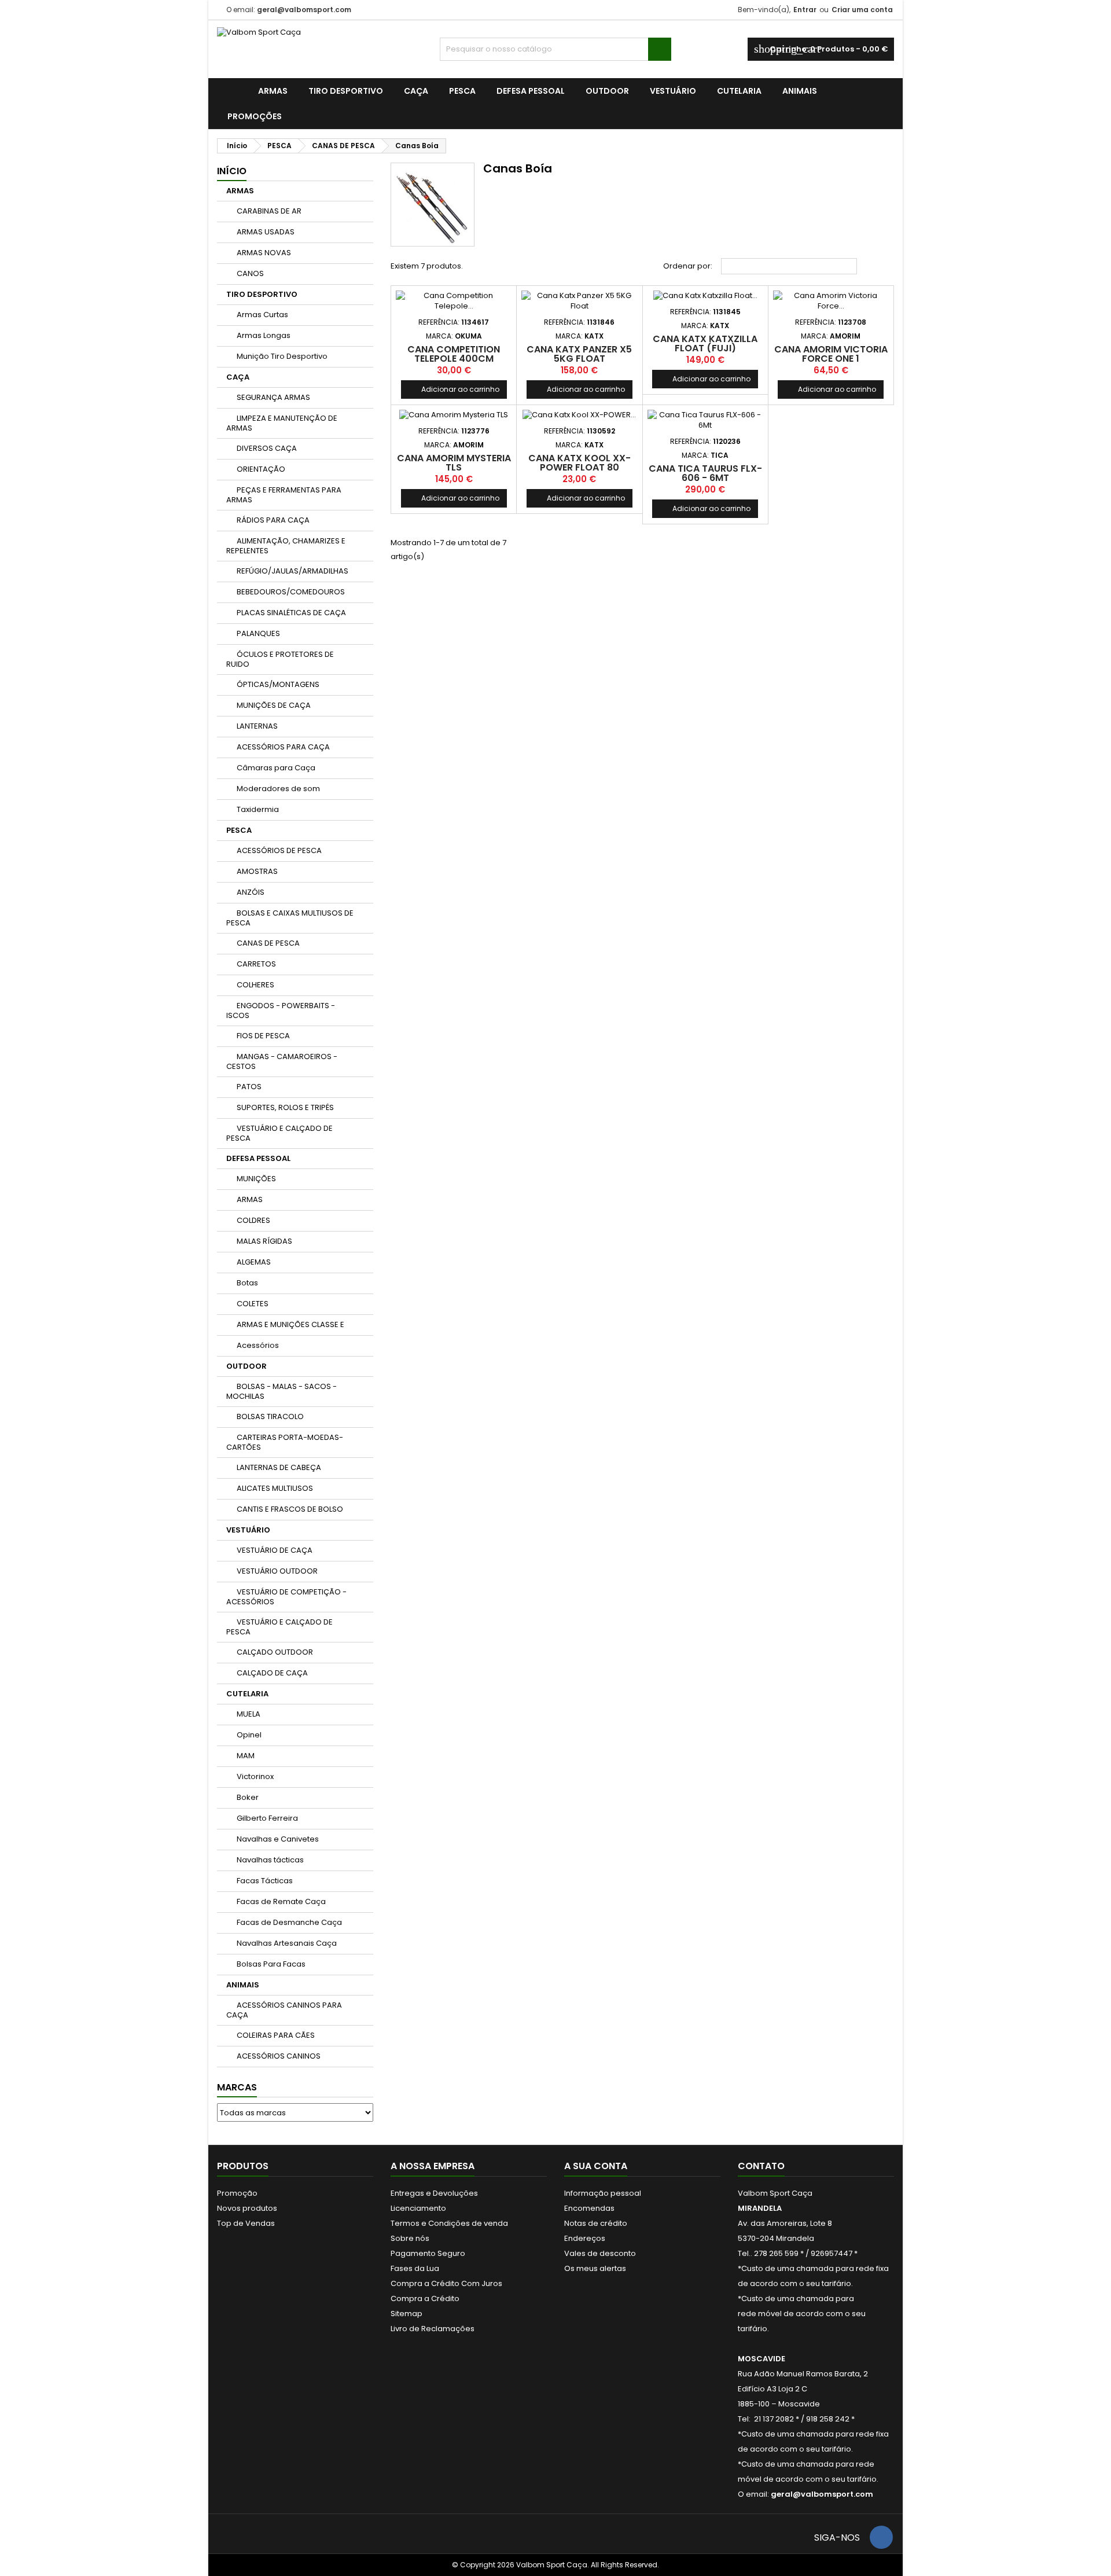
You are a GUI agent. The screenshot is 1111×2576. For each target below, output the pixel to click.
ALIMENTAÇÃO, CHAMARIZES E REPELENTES (286, 546)
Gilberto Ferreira (267, 1818)
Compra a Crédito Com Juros (446, 2283)
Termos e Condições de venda (449, 2223)
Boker (248, 1797)
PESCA (462, 91)
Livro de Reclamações (433, 2329)
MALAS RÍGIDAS (264, 1241)
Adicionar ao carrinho (454, 389)
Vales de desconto (600, 2253)
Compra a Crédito (425, 2298)
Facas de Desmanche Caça (289, 1922)
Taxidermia (258, 809)
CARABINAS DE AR (269, 211)
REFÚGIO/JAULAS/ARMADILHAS (293, 571)
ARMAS (273, 91)
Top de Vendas (246, 2223)
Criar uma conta (862, 10)
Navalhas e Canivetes (278, 1839)
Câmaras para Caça (276, 768)
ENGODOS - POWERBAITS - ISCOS (281, 1010)
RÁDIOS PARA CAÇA (273, 520)
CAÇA (416, 91)
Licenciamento (418, 2208)
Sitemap (406, 2314)
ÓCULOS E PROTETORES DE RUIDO (280, 659)
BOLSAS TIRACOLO (270, 1416)
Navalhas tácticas (270, 1860)
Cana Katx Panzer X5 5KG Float (579, 354)
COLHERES (255, 985)
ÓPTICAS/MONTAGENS (278, 684)
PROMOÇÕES (255, 116)
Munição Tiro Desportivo (282, 356)
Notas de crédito (596, 2223)
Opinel (249, 1735)
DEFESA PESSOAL (531, 91)
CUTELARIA (739, 91)
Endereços (585, 2238)
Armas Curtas (262, 315)
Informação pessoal (603, 2193)
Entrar (805, 10)
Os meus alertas (595, 2268)
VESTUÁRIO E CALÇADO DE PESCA (279, 1133)
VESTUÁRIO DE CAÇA (275, 1550)
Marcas (237, 2087)
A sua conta (596, 2166)
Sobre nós (410, 2238)
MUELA (249, 1714)
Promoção (237, 2193)
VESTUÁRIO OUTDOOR (277, 1571)
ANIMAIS (800, 91)
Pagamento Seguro (428, 2253)
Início (232, 171)
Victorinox (255, 1776)
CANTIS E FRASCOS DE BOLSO (290, 1509)
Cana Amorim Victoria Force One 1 (831, 354)
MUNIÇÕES (256, 1179)
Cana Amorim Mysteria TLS (454, 463)
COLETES (253, 1304)
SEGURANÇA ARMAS (273, 397)
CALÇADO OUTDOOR (275, 1652)
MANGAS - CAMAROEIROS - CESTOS (282, 1061)
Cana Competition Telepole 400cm (454, 354)
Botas (247, 1283)
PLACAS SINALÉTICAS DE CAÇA (291, 613)
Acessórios (258, 1345)
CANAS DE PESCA (268, 943)
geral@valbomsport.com (304, 10)
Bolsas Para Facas (271, 1964)
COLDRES (253, 1220)
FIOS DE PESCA (263, 1036)
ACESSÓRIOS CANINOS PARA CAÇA (284, 2010)
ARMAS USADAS (266, 232)
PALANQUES (258, 633)
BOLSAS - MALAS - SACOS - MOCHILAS (282, 1391)
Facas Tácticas (265, 1881)
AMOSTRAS (257, 871)
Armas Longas (264, 335)
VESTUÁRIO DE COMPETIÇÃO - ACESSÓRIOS (286, 1597)
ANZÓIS (251, 892)
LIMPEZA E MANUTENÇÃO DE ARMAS (282, 423)
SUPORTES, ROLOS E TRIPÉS (285, 1107)
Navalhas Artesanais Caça (287, 1943)
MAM (246, 1756)
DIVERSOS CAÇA (267, 448)
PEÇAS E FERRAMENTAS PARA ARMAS (284, 495)
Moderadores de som (278, 789)
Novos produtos (247, 2208)
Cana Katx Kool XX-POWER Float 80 (580, 463)
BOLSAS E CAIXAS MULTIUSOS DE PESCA (290, 918)
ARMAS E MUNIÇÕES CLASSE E (290, 1324)
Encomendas (589, 2208)
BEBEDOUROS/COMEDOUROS (291, 592)
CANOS (250, 273)
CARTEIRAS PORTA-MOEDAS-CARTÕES (285, 1442)
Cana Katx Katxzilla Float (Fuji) (705, 343)
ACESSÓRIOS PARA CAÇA (283, 747)
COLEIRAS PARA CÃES (276, 2035)
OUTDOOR (607, 91)
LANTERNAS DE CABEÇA (279, 1467)
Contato (761, 2166)
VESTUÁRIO (673, 91)
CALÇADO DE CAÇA (272, 1673)
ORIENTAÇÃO (261, 469)
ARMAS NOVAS (264, 253)
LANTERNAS (257, 726)
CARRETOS (256, 964)
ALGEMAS (254, 1262)
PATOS (249, 1087)
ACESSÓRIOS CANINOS (279, 2056)
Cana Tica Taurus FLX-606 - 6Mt (705, 473)
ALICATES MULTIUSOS (275, 1488)
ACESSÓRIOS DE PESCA (279, 850)
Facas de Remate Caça (281, 1901)
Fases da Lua (415, 2268)
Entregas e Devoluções (434, 2193)
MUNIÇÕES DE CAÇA (274, 705)
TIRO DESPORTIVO (346, 91)
